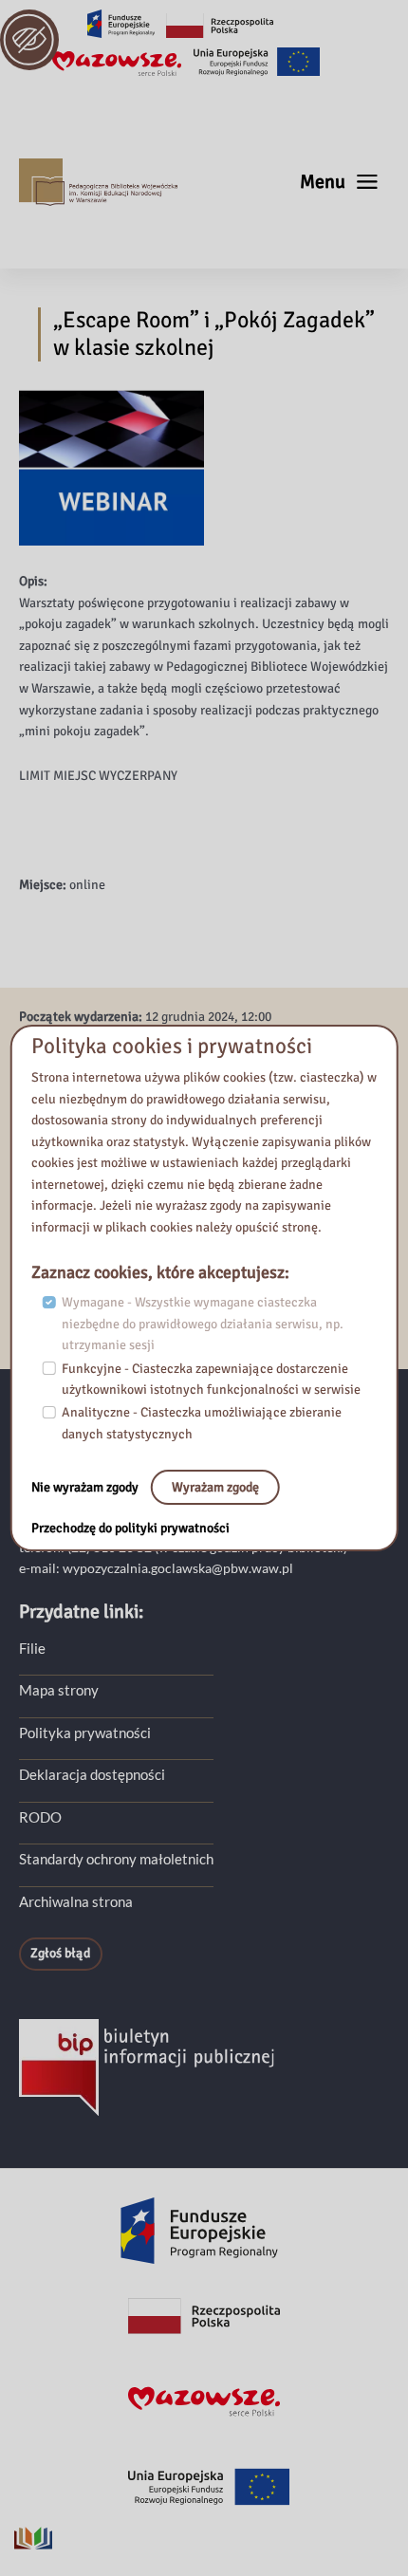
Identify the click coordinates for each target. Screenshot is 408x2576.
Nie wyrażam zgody (86, 1487)
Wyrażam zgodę (215, 1487)
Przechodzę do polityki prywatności (130, 1528)
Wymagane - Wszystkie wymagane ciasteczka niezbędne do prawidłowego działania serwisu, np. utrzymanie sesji (203, 1324)
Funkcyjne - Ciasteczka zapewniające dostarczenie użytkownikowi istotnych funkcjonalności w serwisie (211, 1380)
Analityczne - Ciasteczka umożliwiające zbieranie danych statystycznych (202, 1423)
